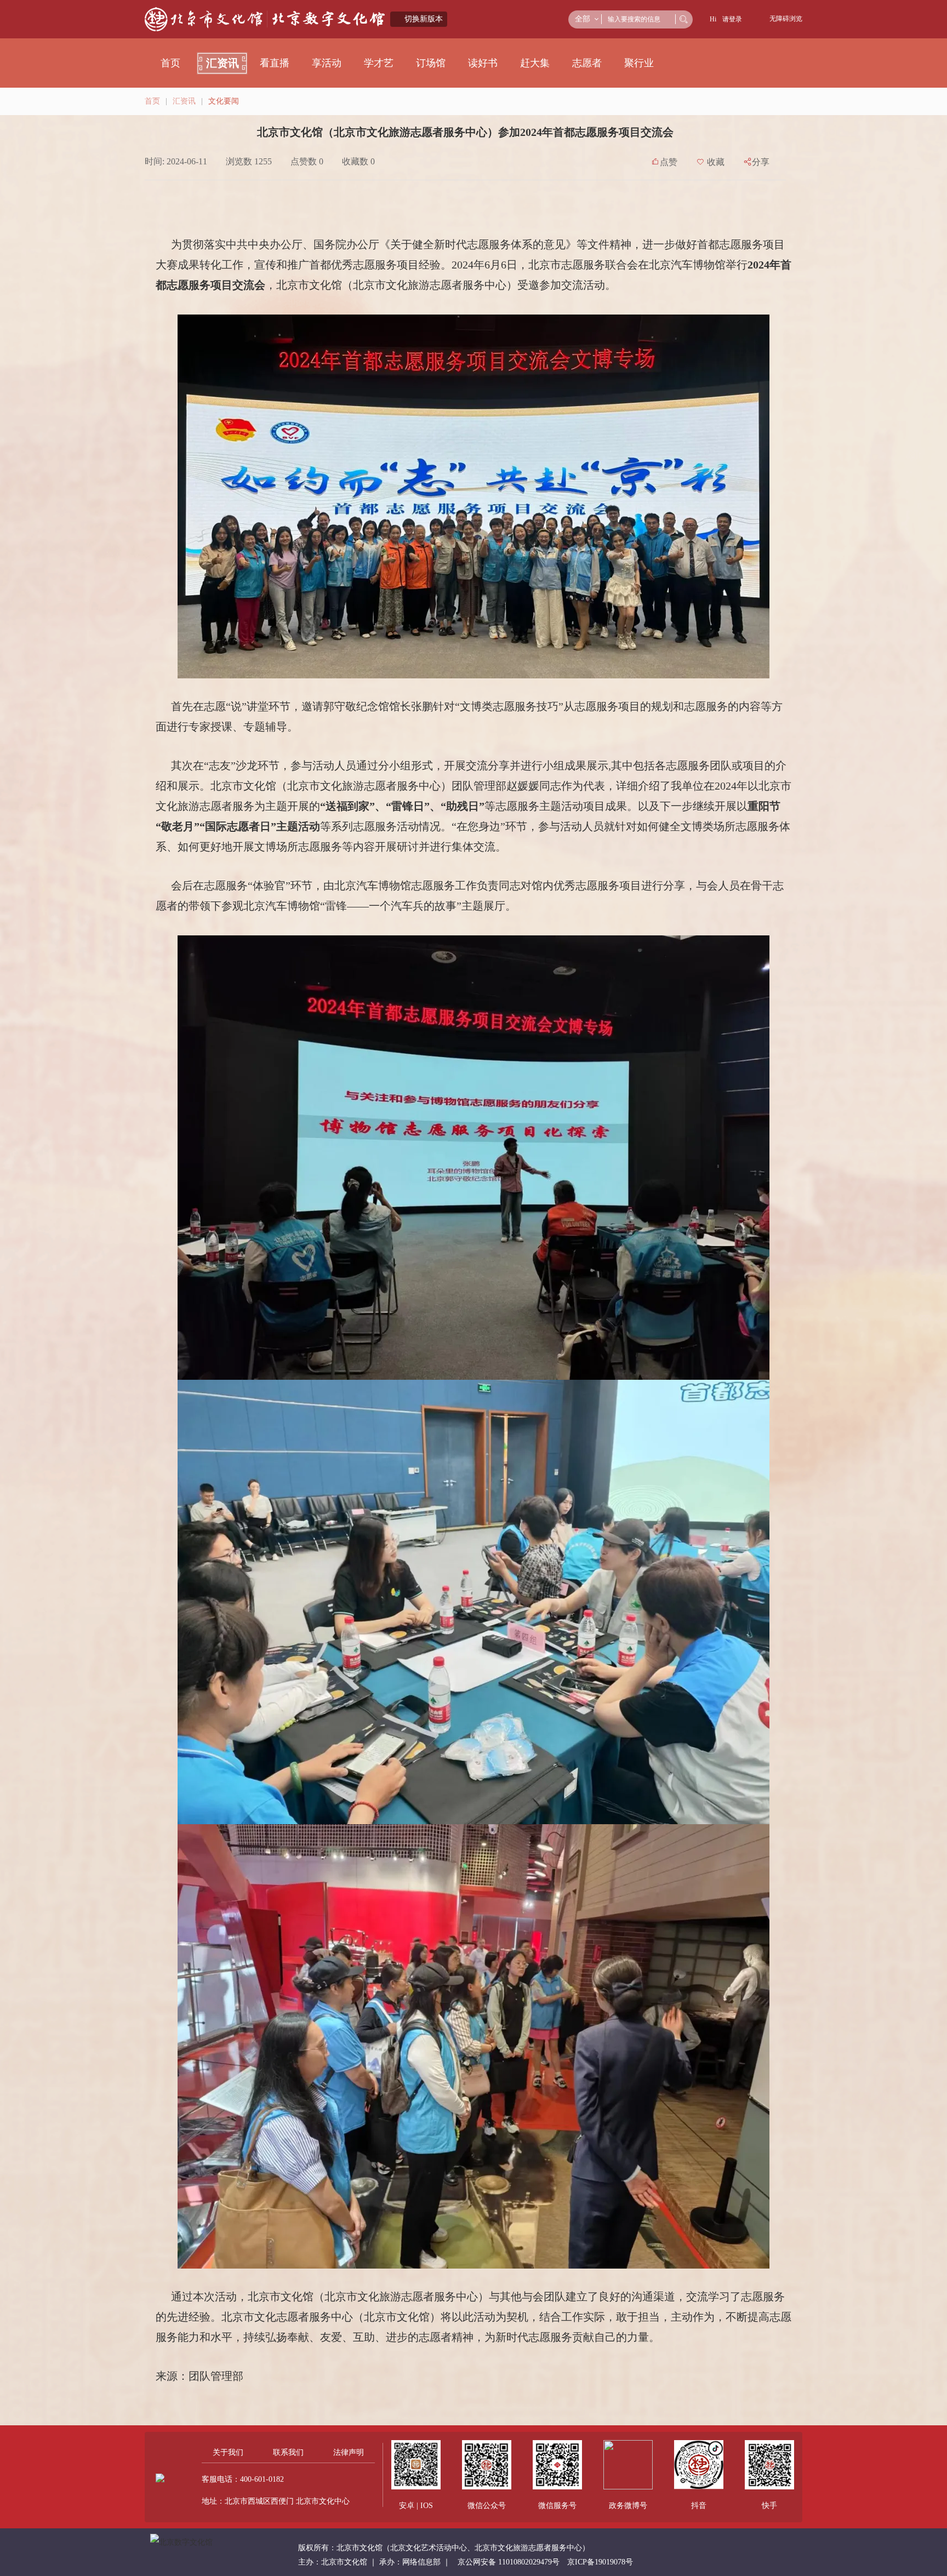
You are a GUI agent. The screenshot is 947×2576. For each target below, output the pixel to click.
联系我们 (288, 2452)
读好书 (483, 63)
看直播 (275, 63)
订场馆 (431, 63)
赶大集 (535, 63)
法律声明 (349, 2452)
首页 (170, 63)
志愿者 (587, 63)
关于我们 (228, 2452)
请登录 (732, 19)
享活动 (327, 63)
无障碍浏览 (786, 19)
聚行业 (639, 63)
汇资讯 (223, 63)
